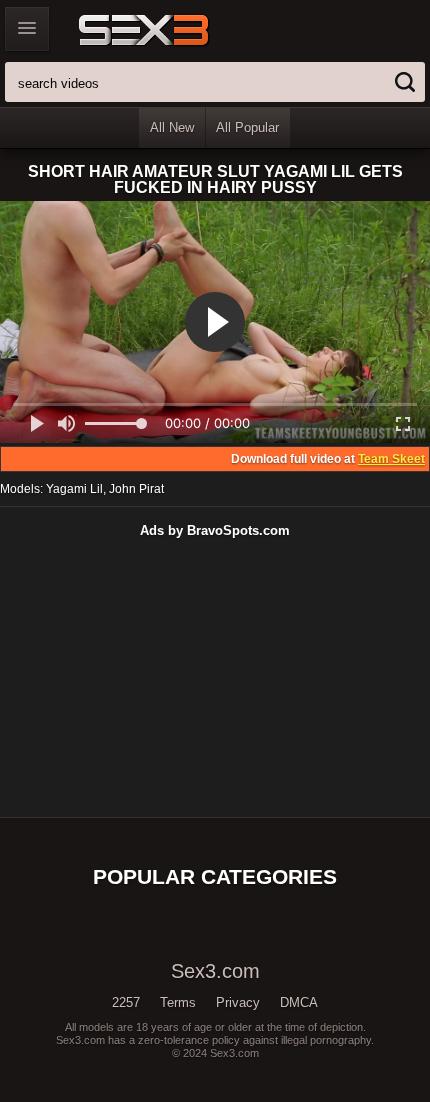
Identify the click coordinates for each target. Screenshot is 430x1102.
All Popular (247, 127)
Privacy (238, 1002)
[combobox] (215, 82)
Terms (178, 1002)
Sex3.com (178, 30)
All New (172, 127)
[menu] (27, 29)
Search (405, 82)
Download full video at (328, 459)
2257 (126, 1002)
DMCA (299, 1002)
